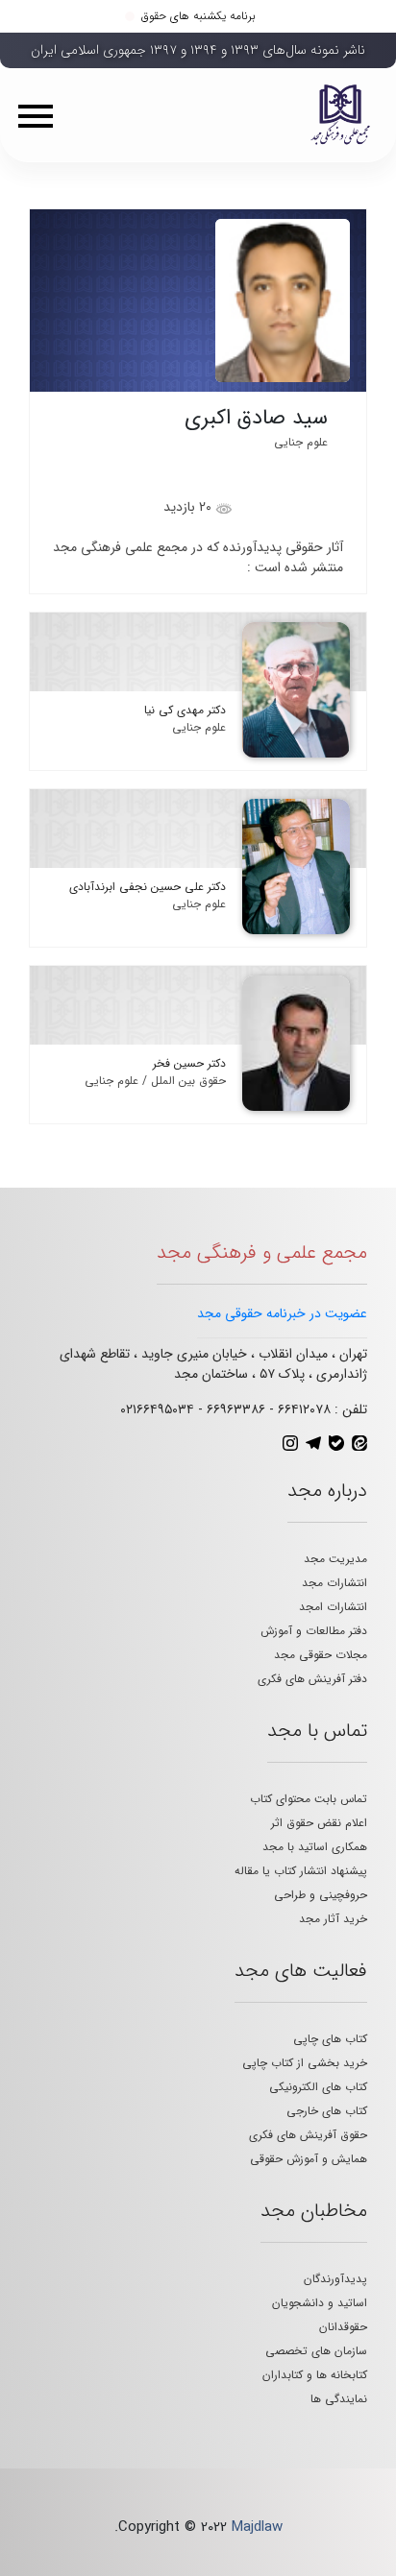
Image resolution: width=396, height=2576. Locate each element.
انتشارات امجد (333, 1607)
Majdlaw (257, 2527)
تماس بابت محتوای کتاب (309, 1799)
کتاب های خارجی (327, 2111)
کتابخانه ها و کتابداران (315, 2375)
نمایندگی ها (339, 2399)
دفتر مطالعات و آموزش (314, 1631)
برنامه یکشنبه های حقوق (198, 16)
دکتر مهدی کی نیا (185, 710)
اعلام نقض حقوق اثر (319, 1823)
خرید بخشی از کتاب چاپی (305, 2063)
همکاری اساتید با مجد (315, 1847)
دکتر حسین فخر (189, 1063)
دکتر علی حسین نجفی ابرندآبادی (148, 887)
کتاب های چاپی (330, 2039)
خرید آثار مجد (333, 1919)
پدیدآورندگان (335, 2279)
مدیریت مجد (335, 1559)
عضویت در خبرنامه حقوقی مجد (282, 1313)
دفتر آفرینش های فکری (312, 1679)
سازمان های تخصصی (316, 2351)
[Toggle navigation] (42, 115)
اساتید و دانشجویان (320, 2303)
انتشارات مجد (334, 1583)
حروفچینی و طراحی (321, 1895)
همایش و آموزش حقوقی (309, 2159)
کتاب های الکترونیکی (318, 2087)
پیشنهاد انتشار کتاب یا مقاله (301, 1871)
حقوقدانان (343, 2327)
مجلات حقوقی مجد (321, 1655)
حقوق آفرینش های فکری (308, 2135)
